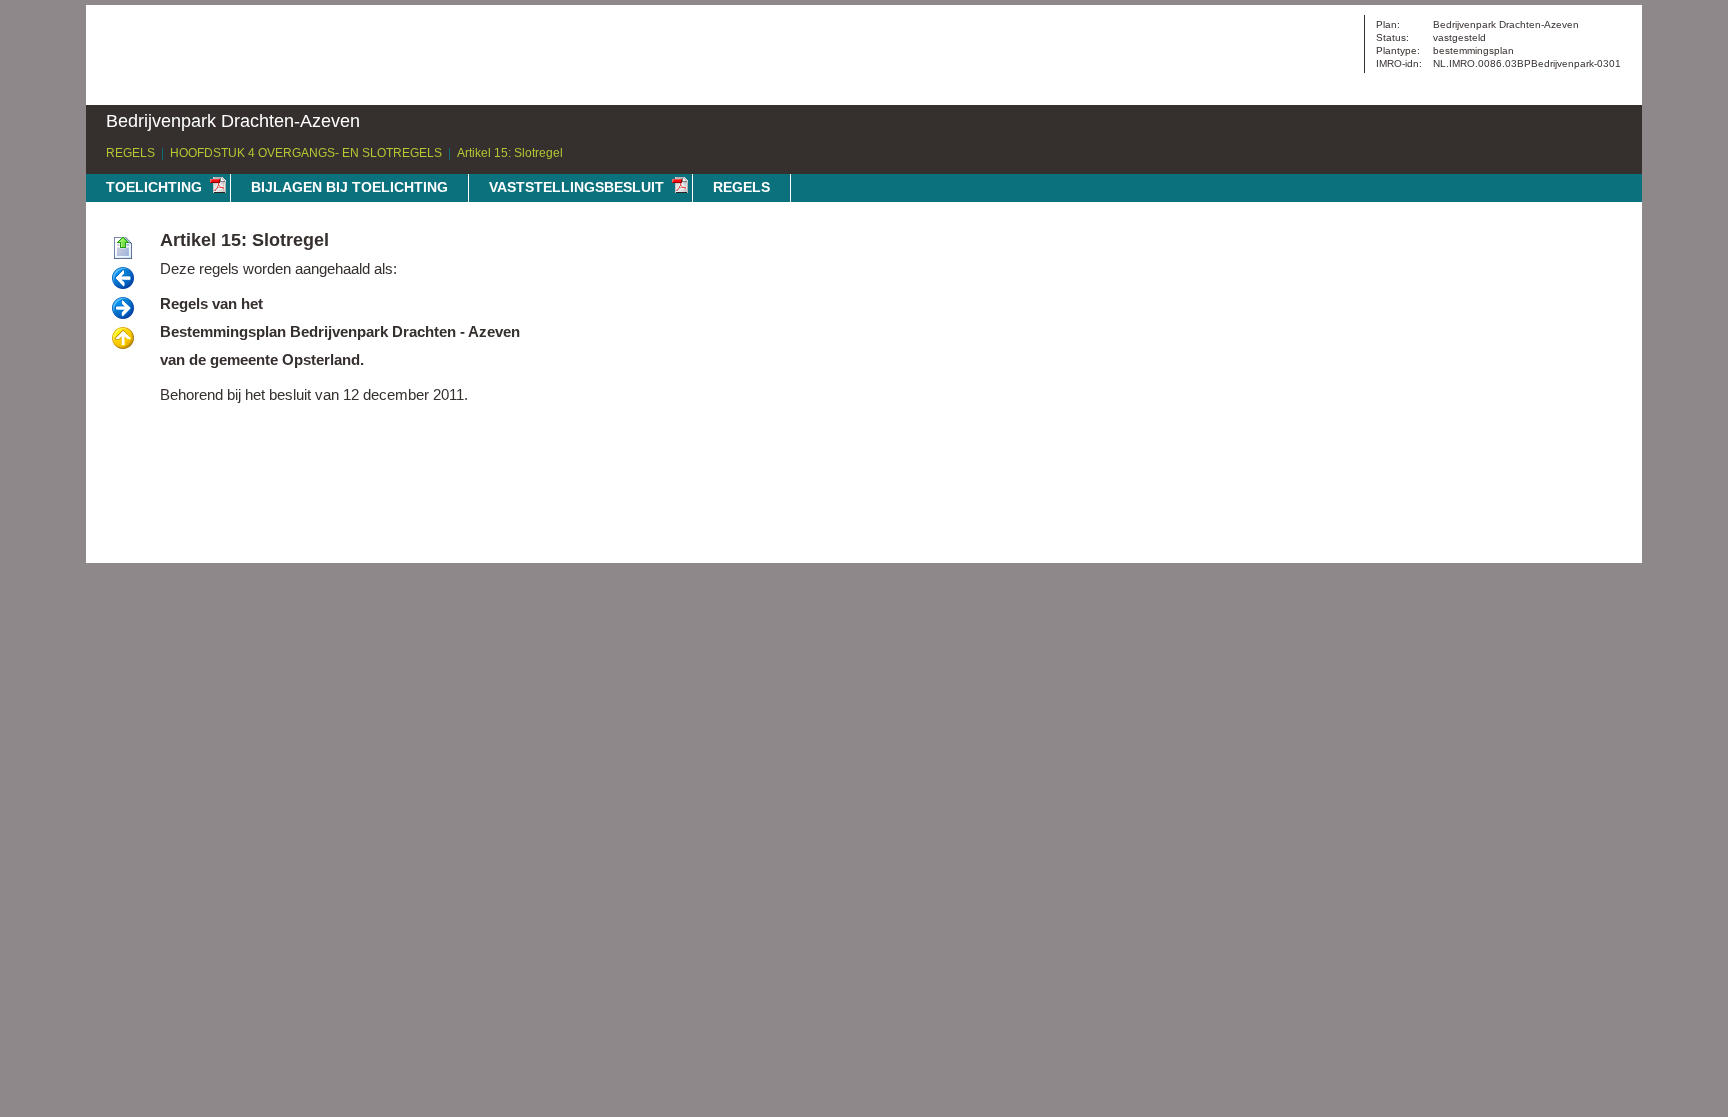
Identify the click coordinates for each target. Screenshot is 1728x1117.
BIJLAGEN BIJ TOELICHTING (349, 187)
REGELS (130, 153)
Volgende (123, 309)
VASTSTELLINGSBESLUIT (576, 187)
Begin (123, 249)
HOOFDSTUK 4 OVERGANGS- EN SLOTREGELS (306, 153)
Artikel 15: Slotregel (510, 153)
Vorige (123, 279)
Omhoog (123, 339)
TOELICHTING (154, 187)
